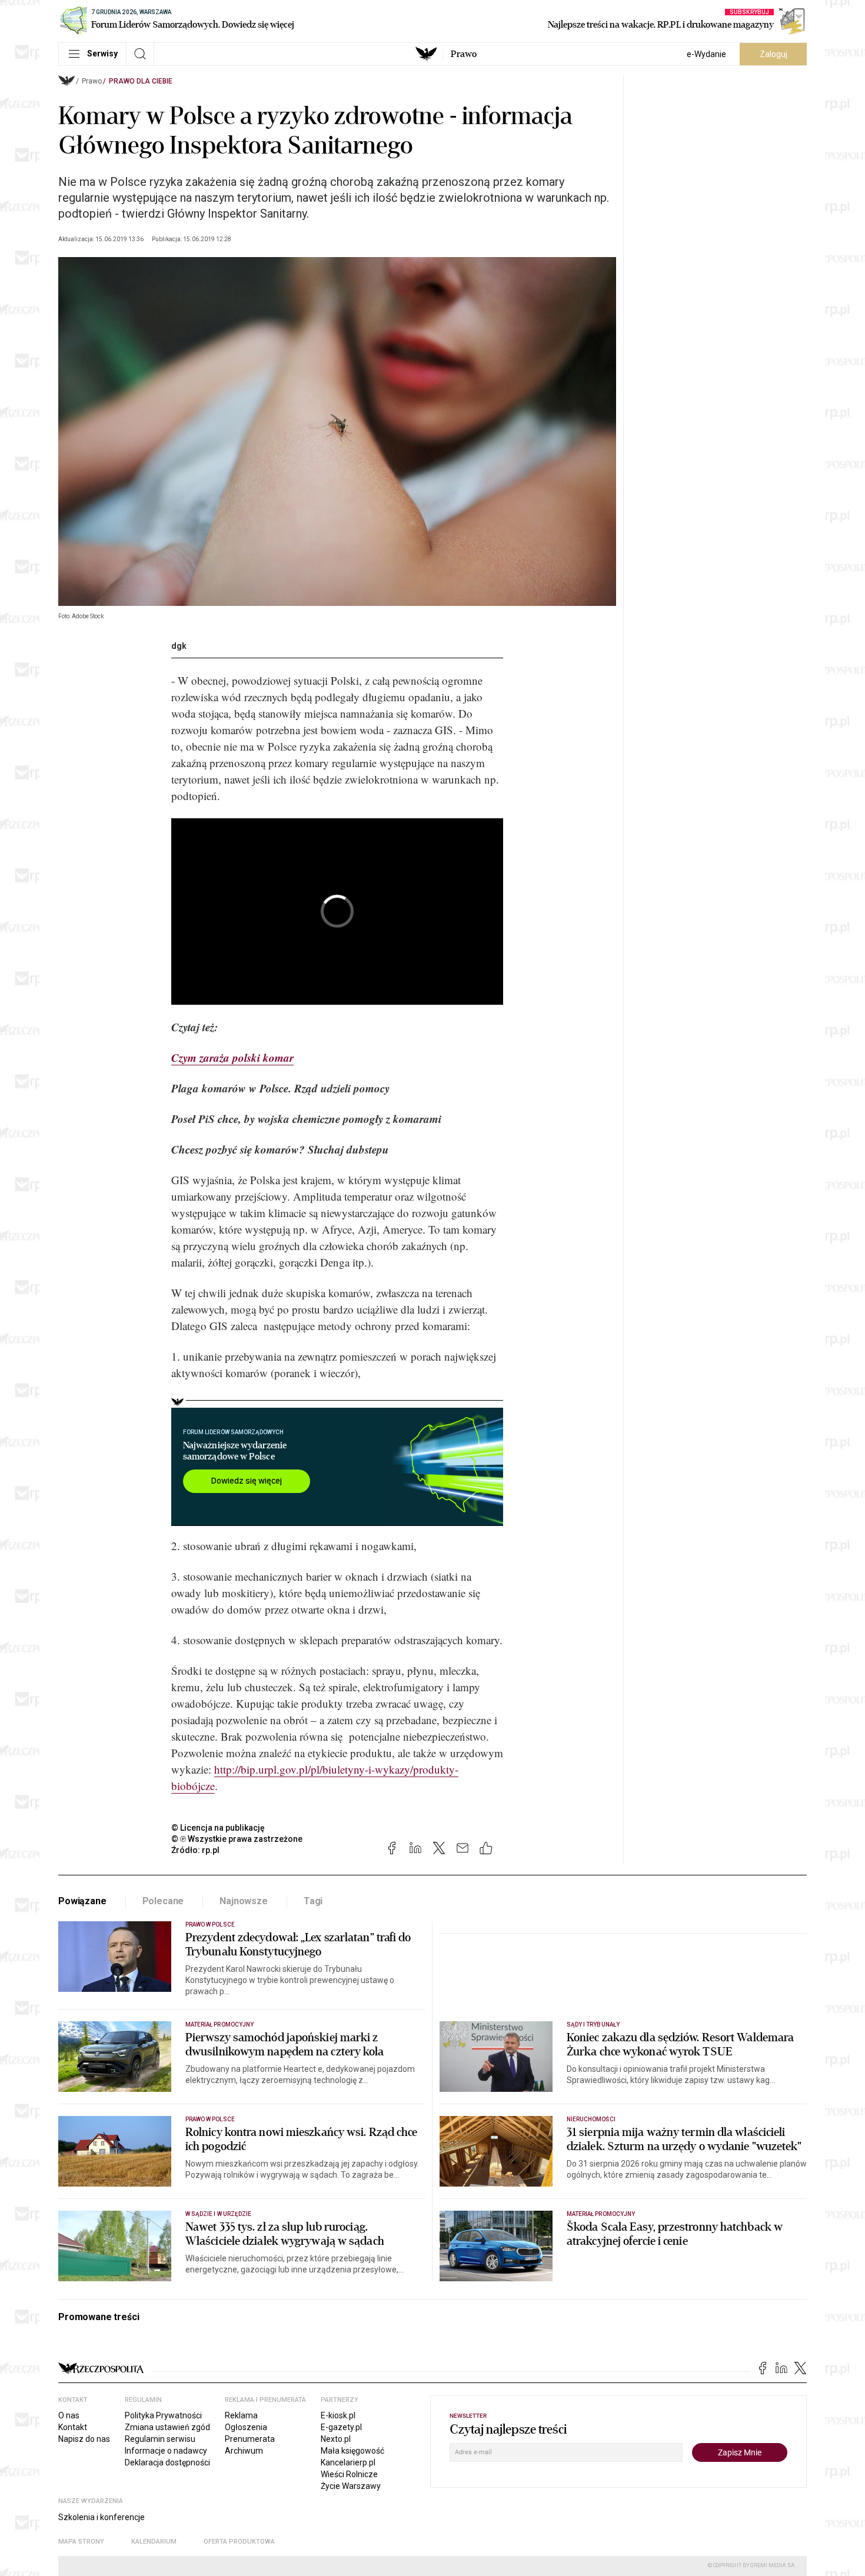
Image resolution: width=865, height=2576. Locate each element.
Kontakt (73, 2427)
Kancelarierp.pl (348, 2462)
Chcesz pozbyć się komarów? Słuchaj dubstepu (280, 1149)
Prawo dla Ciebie (141, 81)
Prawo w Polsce (210, 1924)
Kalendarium (154, 2542)
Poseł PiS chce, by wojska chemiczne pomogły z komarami (306, 1119)
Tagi (313, 1901)
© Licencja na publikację (218, 1828)
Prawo (464, 54)
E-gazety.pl (341, 2427)
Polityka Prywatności (163, 2415)
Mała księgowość (352, 2451)
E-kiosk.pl (338, 2415)
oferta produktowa (239, 2542)
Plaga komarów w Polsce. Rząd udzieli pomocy (280, 1088)
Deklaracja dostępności (167, 2462)
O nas (69, 2415)
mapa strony (81, 2542)
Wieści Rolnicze (349, 2474)
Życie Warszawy (351, 2486)
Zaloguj (773, 54)
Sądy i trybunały (593, 2025)
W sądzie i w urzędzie (218, 2214)
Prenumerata (250, 2439)
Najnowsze (244, 1901)
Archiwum (244, 2451)
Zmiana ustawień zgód (167, 2427)
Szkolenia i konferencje (102, 2517)
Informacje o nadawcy (166, 2451)
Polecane (163, 1901)
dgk (179, 646)
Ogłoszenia (246, 2427)
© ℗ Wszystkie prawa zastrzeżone (237, 1839)
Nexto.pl (336, 2439)
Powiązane (82, 1901)
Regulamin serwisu (160, 2439)
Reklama (241, 2415)
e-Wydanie (706, 54)
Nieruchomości (591, 2119)
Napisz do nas (84, 2439)
